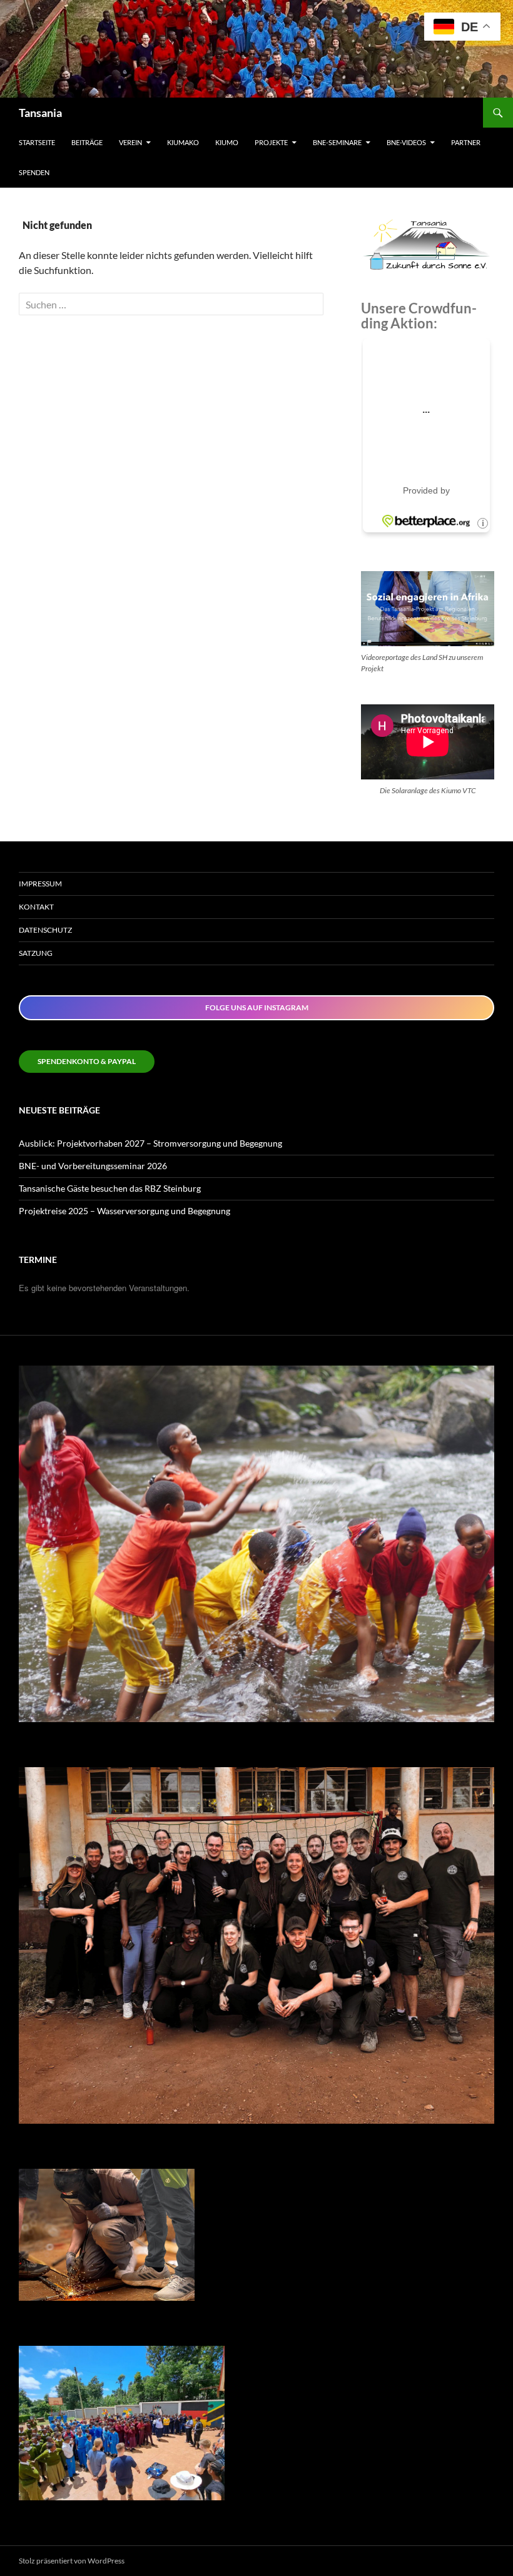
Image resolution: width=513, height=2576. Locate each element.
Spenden (34, 172)
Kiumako (183, 142)
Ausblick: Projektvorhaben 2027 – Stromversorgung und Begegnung (150, 1143)
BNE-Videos (406, 142)
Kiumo (227, 142)
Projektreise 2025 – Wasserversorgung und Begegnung (124, 1211)
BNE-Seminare (337, 142)
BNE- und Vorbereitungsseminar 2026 (93, 1166)
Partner (466, 142)
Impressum (40, 884)
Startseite (37, 142)
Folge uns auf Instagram (257, 1007)
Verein (130, 142)
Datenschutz (45, 930)
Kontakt (36, 907)
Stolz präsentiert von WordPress (72, 2561)
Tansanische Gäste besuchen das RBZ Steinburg (110, 1188)
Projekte (271, 142)
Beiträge (87, 142)
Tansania (40, 113)
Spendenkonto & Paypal (87, 1061)
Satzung (36, 953)
